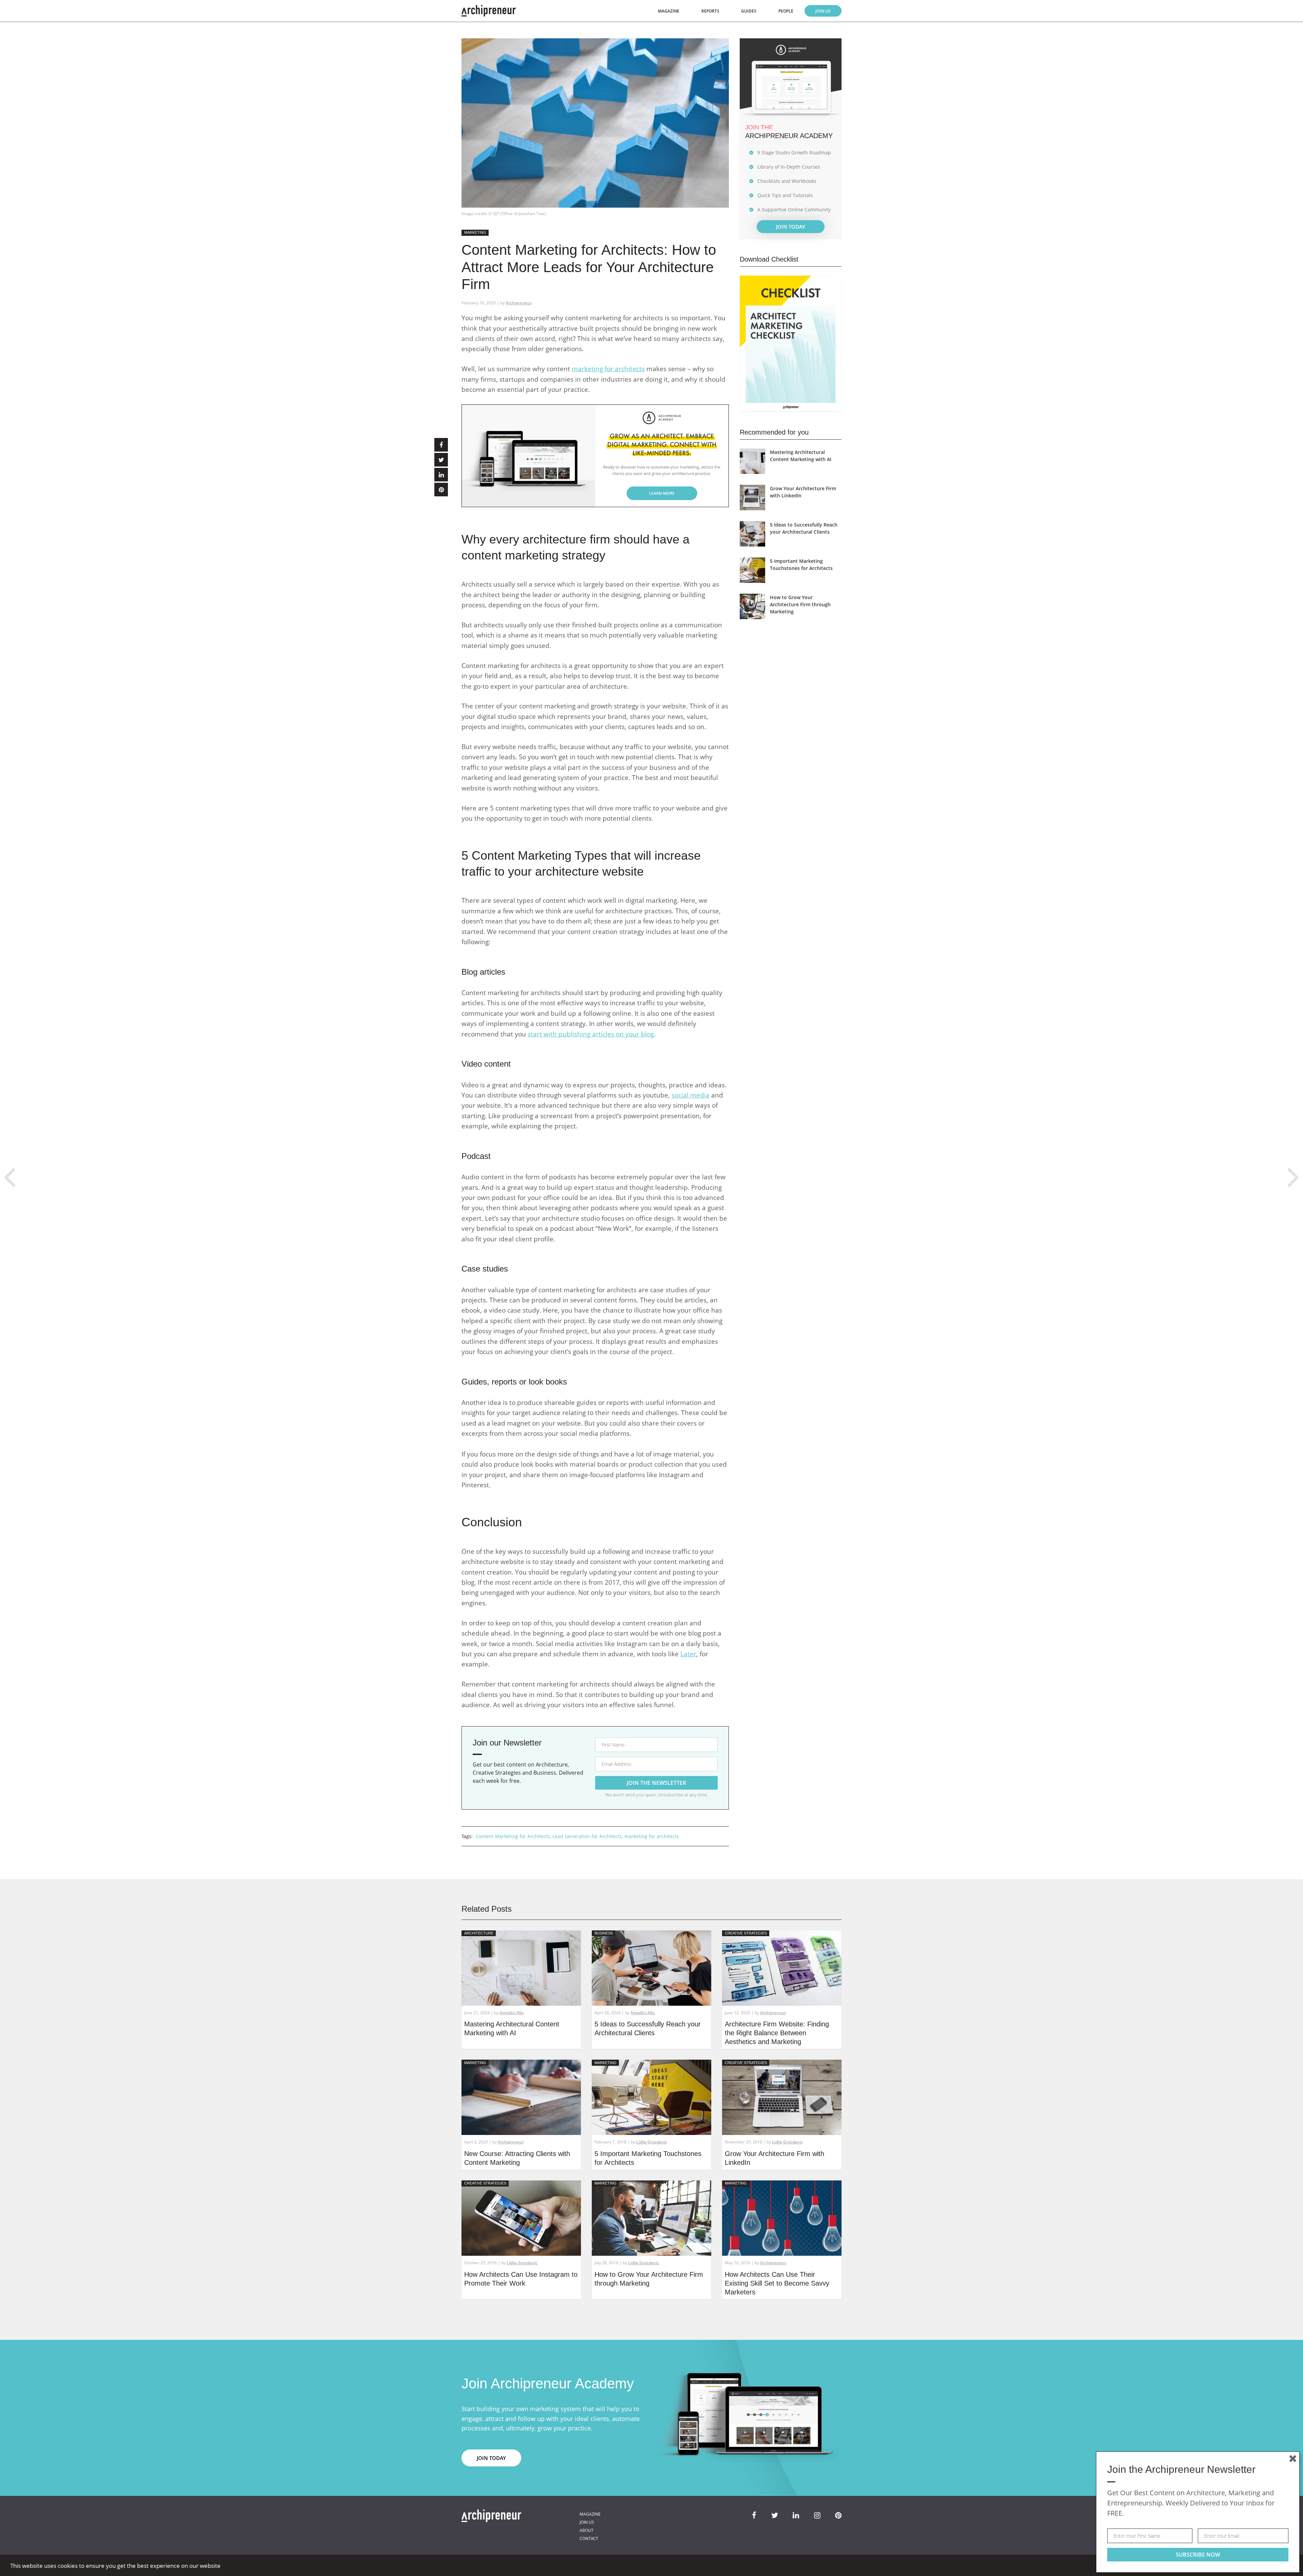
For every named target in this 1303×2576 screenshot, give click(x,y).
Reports (710, 11)
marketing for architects (608, 369)
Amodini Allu (512, 2013)
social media (691, 1095)
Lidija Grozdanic (652, 2142)
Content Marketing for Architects (513, 1836)
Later (688, 1654)
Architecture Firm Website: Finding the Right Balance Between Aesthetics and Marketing (777, 2033)
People (786, 11)
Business (604, 1933)
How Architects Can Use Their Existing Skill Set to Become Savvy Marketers (777, 2283)
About (587, 2530)
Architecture (479, 1933)
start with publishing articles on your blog (591, 1034)
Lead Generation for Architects (587, 1836)
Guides (749, 11)
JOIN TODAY (791, 227)
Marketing (475, 232)
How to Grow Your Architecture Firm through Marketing (800, 604)
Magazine (669, 11)
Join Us (823, 11)
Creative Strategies (746, 1933)
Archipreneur (519, 303)
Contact (589, 2539)
